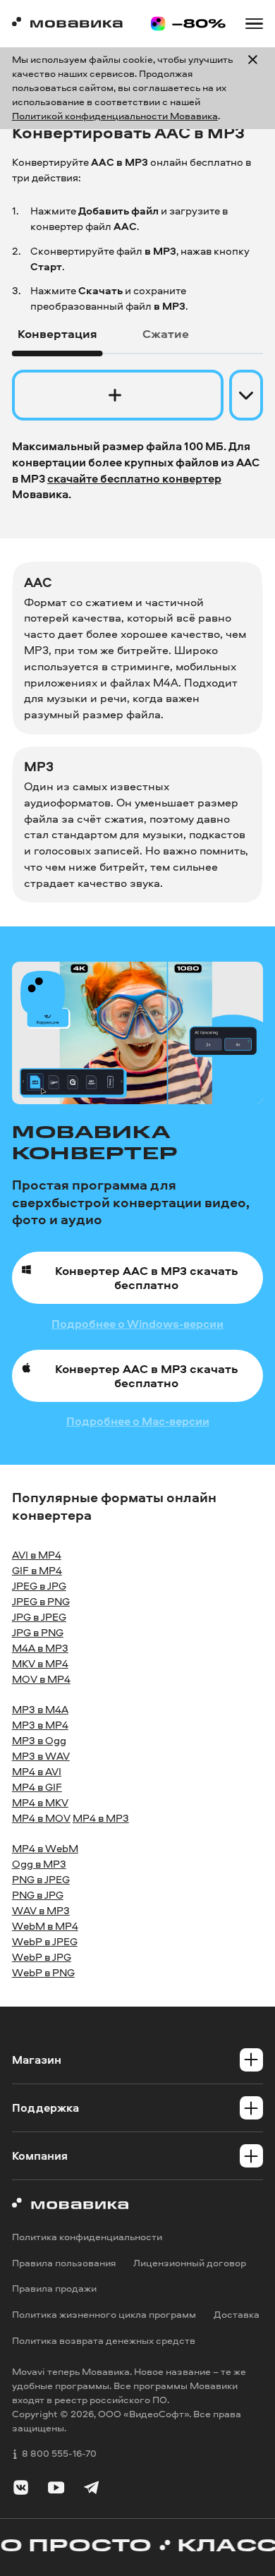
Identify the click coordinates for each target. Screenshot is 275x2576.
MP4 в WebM (45, 1848)
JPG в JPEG (39, 1617)
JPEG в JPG (39, 1586)
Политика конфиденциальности (87, 2237)
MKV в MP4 (40, 1663)
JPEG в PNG (41, 1601)
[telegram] (91, 2490)
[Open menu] (254, 24)
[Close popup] (253, 88)
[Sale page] (188, 24)
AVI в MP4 (37, 1555)
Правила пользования (64, 2263)
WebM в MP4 (45, 1926)
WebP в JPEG (45, 1941)
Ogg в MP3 (39, 1864)
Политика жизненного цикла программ (104, 2314)
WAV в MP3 (41, 1910)
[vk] (21, 2490)
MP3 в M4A (40, 1709)
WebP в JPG (42, 1957)
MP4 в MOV (41, 1818)
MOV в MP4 (41, 1679)
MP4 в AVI (37, 1771)
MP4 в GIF (37, 1787)
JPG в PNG (38, 1632)
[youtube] (56, 2490)
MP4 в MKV (40, 1802)
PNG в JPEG (41, 1879)
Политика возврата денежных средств (104, 2340)
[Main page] (67, 24)
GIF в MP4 (37, 1570)
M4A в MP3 (40, 1648)
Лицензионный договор (190, 2263)
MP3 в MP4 (40, 1725)
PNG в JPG (38, 1895)
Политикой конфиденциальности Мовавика (115, 116)
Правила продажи (54, 2289)
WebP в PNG (43, 1972)
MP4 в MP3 (101, 1818)
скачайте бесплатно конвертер (134, 478)
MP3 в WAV (41, 1756)
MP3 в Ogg (39, 1740)
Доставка (237, 2314)
